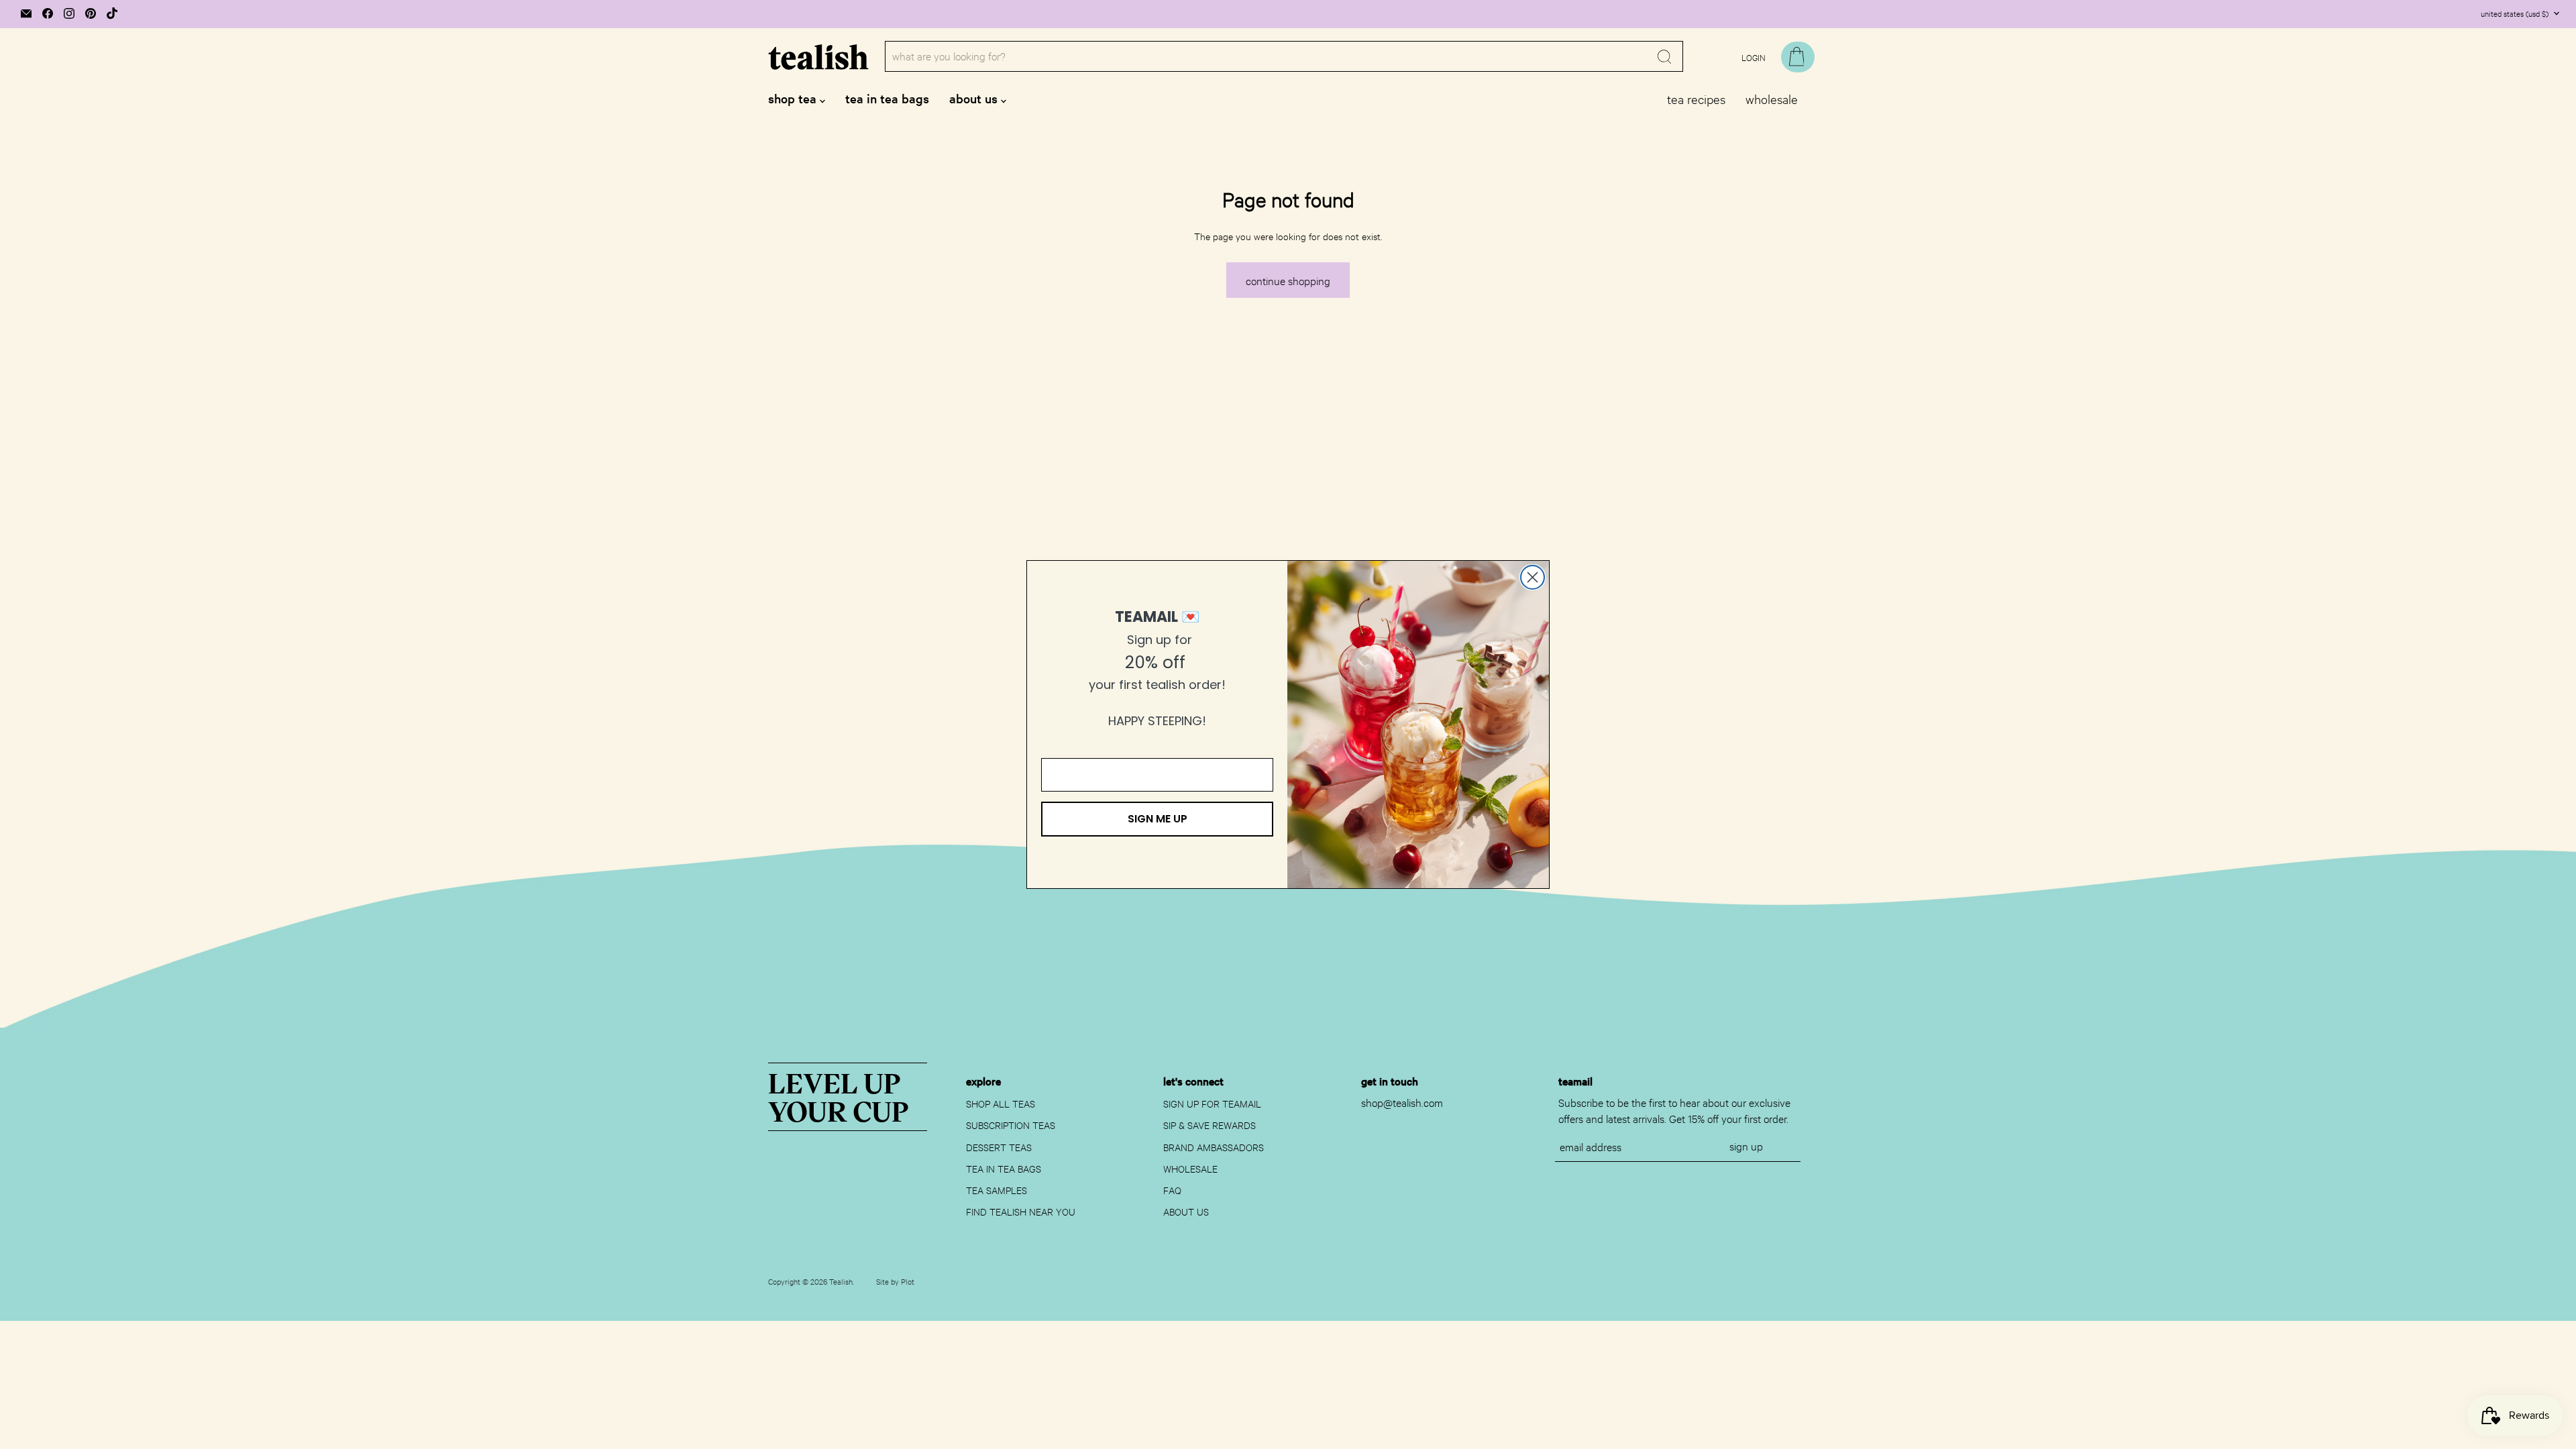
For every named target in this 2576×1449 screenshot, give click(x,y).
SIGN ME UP (1158, 819)
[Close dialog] (1533, 577)
